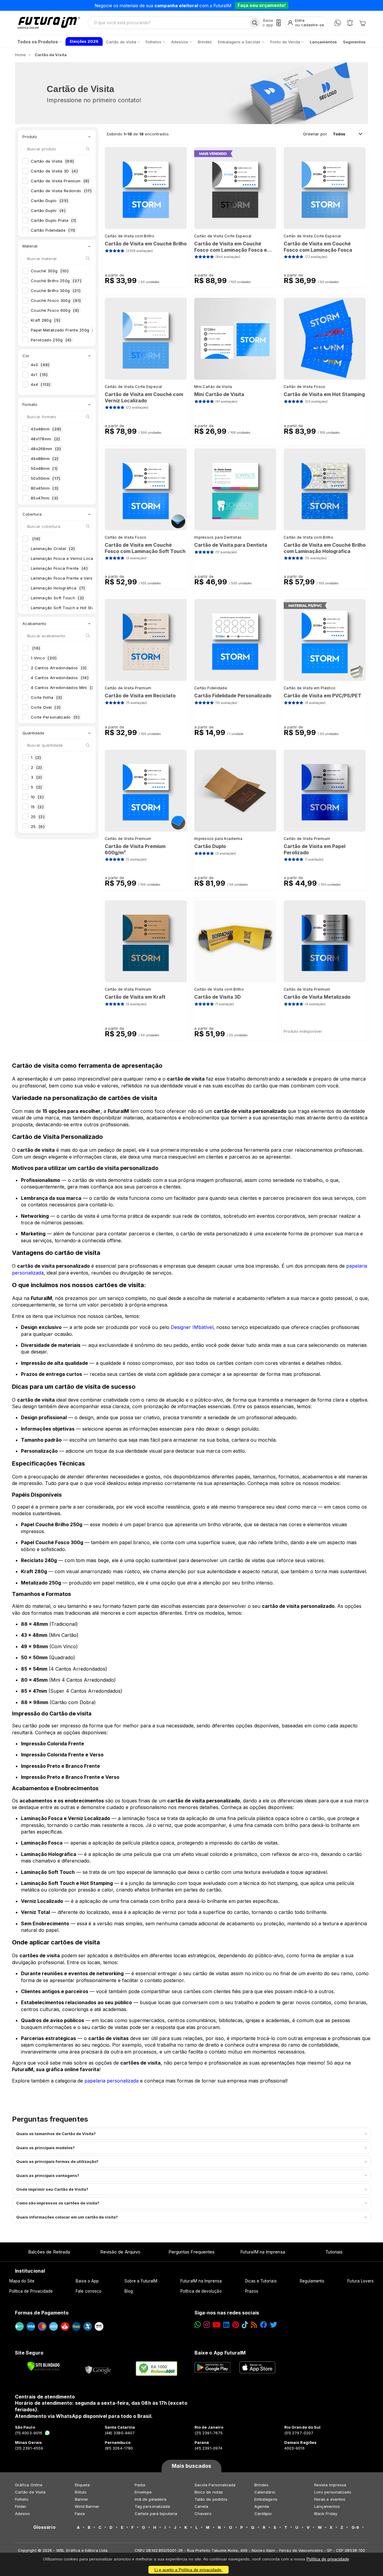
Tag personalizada (152, 2506)
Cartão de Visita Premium (60, 181)
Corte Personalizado (55, 717)
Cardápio (263, 2514)
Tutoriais (334, 2252)
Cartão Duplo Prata (54, 220)
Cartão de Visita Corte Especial (223, 236)
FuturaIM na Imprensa (263, 2252)
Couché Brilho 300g (56, 291)
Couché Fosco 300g (56, 300)
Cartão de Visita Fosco (305, 387)
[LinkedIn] (226, 2325)
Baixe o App (87, 2281)
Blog (129, 2291)
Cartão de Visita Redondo (61, 191)
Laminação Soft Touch (57, 598)
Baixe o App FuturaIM (220, 2353)
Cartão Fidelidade (53, 230)
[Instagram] (207, 2325)
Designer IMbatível (192, 1327)
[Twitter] (273, 2325)
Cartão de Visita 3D (54, 171)
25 (38, 826)
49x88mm (45, 459)
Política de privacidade (328, 2559)
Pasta (140, 2485)
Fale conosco (89, 2291)
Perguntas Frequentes (191, 2252)
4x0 (40, 365)
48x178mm (45, 439)
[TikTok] (245, 2325)
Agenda (262, 2506)
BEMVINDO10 (238, 5)
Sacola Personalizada (215, 2485)
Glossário (44, 2527)
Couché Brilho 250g (56, 281)
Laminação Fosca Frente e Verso (68, 578)
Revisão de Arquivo (120, 2252)
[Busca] (255, 23)
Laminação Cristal (53, 548)
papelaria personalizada (111, 2081)
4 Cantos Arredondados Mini (63, 687)
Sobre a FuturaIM (141, 2281)
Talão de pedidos (211, 2499)
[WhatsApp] (338, 23)
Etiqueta (82, 2485)
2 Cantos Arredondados (59, 668)
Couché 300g (50, 271)
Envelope (143, 2492)
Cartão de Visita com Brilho (130, 236)
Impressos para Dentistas (218, 537)
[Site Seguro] (98, 2369)
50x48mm (44, 468)
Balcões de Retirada (49, 2252)
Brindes (261, 2485)
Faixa (80, 2514)
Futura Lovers (361, 2281)
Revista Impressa (330, 2485)
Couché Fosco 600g (55, 310)
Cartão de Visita (52, 161)
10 (37, 797)
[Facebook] (264, 2325)
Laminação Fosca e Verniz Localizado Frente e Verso (89, 558)
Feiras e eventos (330, 2499)
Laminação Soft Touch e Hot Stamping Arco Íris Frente (89, 608)
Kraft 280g (45, 320)
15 (37, 807)
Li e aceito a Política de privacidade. (189, 2570)
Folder (21, 2506)
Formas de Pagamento (42, 2313)
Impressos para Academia (218, 839)
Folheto (22, 2499)
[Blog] (254, 2325)
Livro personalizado (333, 2492)
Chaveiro (203, 2514)
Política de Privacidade (31, 2291)
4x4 (41, 384)
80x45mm (45, 488)
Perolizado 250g (51, 340)
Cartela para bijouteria (156, 2514)
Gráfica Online (29, 2485)
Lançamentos (327, 2506)
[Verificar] (44, 2366)
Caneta (201, 2506)
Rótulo (81, 2492)
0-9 (355, 2527)
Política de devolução (201, 2291)
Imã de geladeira (151, 2499)
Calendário (265, 2492)
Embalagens (266, 2499)
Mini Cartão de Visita (213, 387)
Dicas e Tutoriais (261, 2281)
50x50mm (46, 478)
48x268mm (46, 449)
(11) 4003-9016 (29, 2433)
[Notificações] (350, 23)
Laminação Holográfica (58, 588)
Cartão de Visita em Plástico (310, 688)
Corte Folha (47, 697)
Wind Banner (87, 2506)
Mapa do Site (22, 2281)
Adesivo (22, 2514)
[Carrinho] (362, 23)
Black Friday (326, 2514)
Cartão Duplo (50, 201)
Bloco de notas (209, 2492)
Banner (82, 2499)
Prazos (252, 2291)
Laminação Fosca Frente (59, 568)
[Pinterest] (236, 2325)
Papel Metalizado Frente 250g (64, 330)
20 (38, 817)
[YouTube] (216, 2325)
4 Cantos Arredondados (60, 678)
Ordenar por (315, 134)
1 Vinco (44, 658)
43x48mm (46, 429)
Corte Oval (46, 707)
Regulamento (312, 2281)
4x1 (39, 375)
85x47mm (44, 498)
